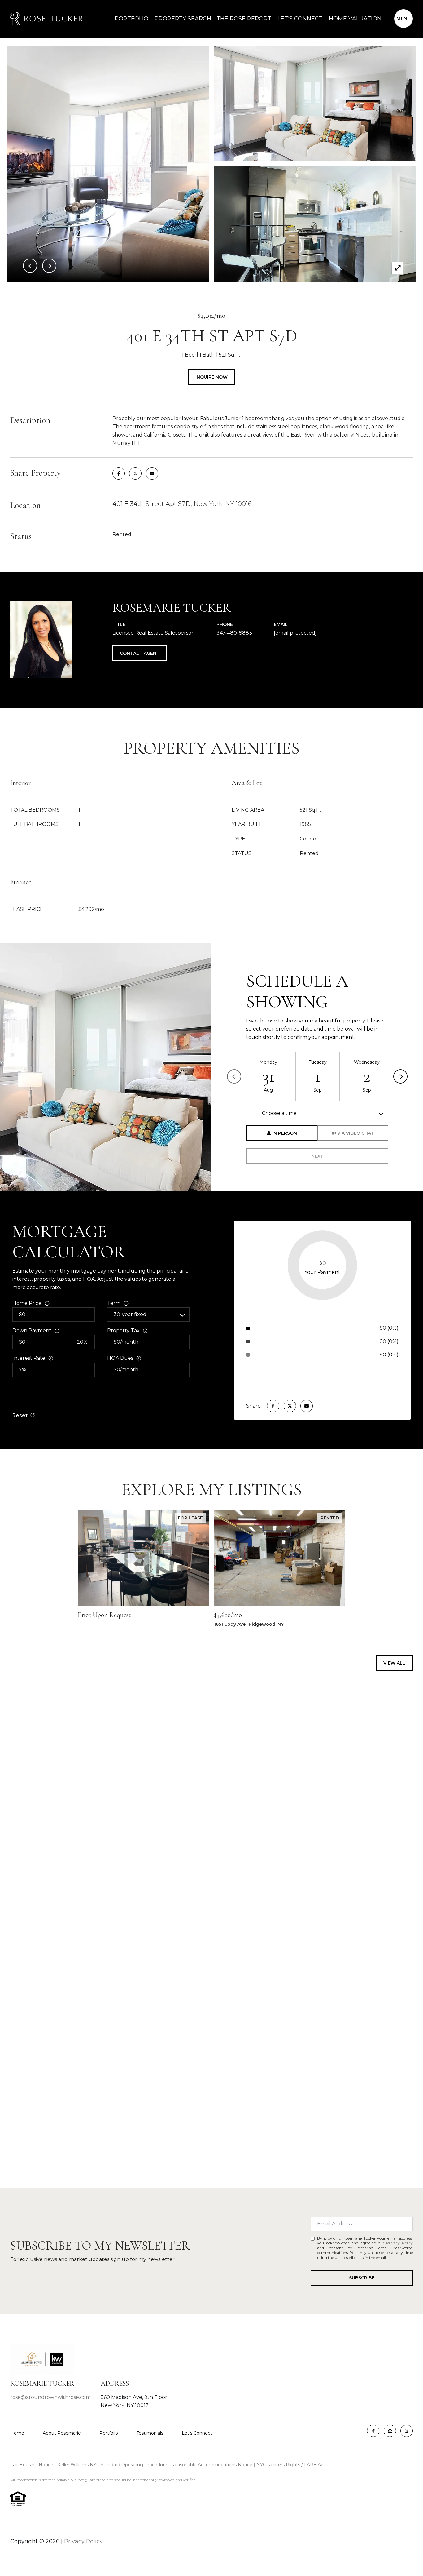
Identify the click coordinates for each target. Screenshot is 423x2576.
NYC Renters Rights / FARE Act (291, 2465)
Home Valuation (355, 19)
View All (394, 1663)
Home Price (27, 1303)
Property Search (182, 19)
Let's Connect (197, 2433)
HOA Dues (120, 1358)
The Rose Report (244, 19)
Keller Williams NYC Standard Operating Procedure (112, 2465)
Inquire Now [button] (211, 377)
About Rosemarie (62, 2433)
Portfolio (131, 19)
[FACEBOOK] (373, 2431)
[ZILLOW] (390, 2431)
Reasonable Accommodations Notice (212, 2465)
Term (114, 1303)
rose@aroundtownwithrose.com (50, 2397)
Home (17, 2433)
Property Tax (123, 1330)
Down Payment (32, 1330)
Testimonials (150, 2433)
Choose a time (279, 1113)
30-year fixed (130, 1314)
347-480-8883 (234, 633)
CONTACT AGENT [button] (140, 653)
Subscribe (362, 2278)
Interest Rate (29, 1358)
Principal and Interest (284, 1328)
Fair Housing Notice (32, 2465)
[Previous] (234, 1076)
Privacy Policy (399, 2243)
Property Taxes (277, 1341)
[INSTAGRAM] (407, 2431)
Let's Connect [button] (211, 2093)
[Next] (400, 1076)
